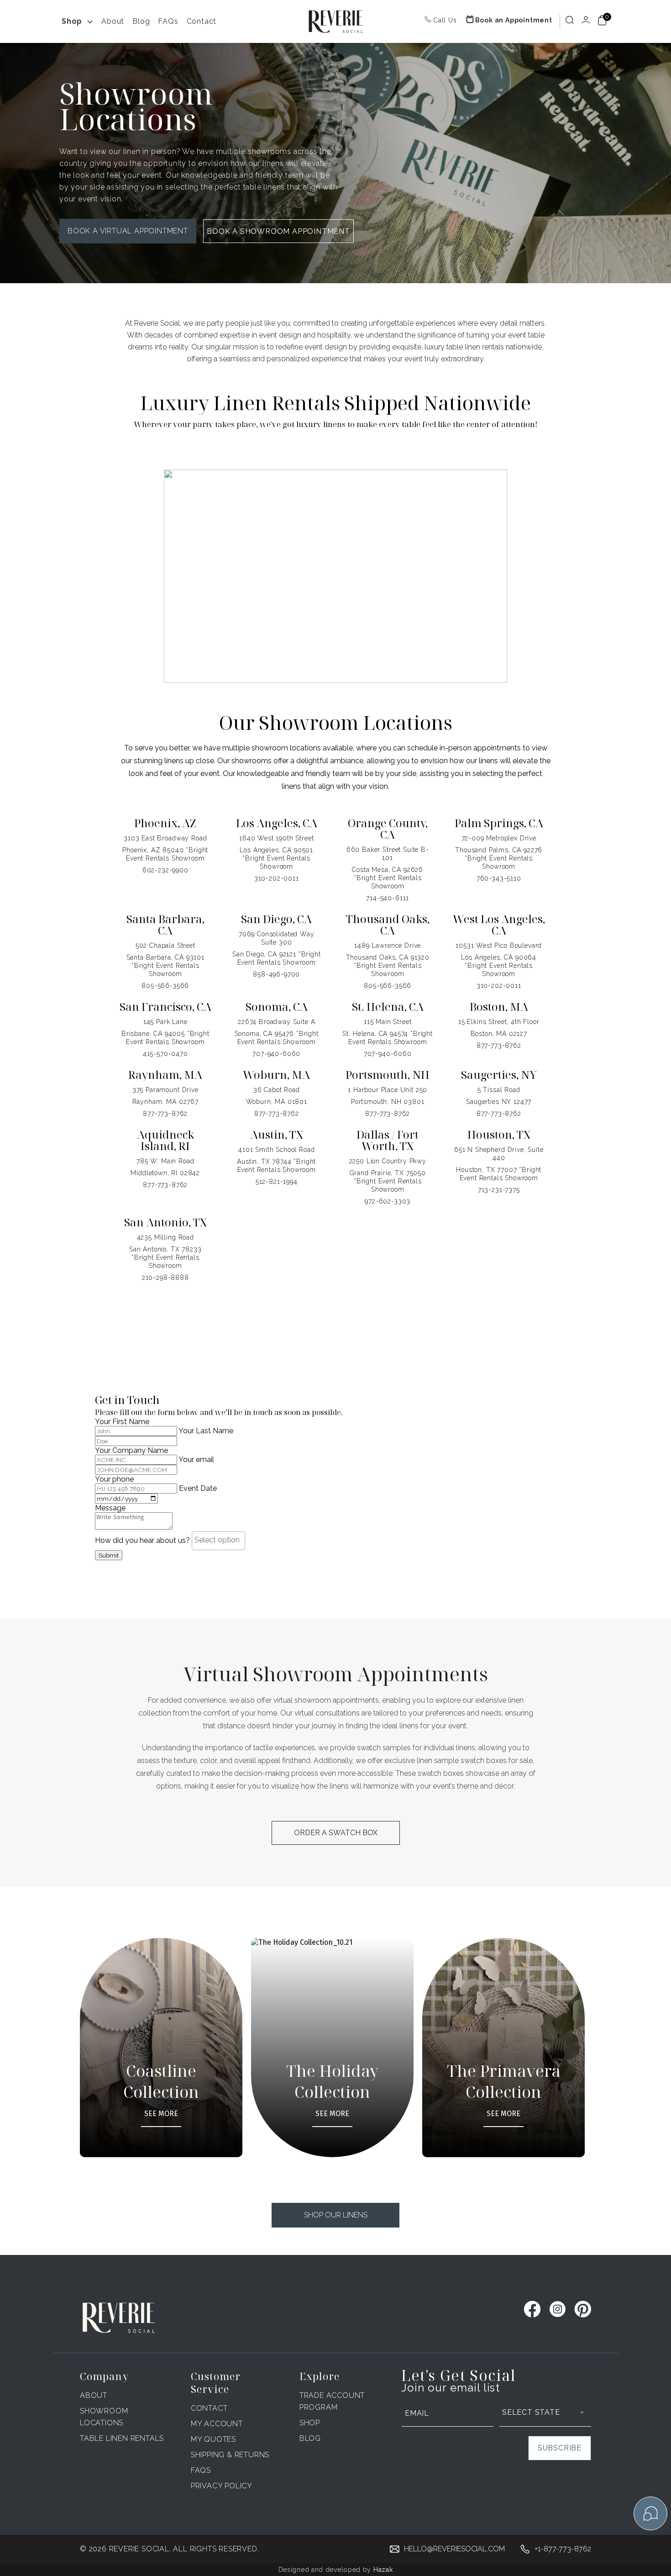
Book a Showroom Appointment (278, 231)
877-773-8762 (499, 1045)
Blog (141, 21)
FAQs (168, 21)
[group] (170, 2048)
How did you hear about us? (143, 1540)
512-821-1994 (277, 1182)
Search (570, 20)
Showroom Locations (104, 2417)
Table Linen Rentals (122, 2438)
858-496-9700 (276, 974)
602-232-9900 (165, 870)
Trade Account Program (332, 2401)
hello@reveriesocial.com (454, 2549)
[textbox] (221, 1540)
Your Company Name (131, 1450)
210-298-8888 (165, 1277)
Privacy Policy (222, 2486)
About (113, 21)
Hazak (383, 2570)
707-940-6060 (276, 1054)
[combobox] (218, 1541)
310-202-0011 (277, 878)
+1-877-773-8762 (563, 2549)
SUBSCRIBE (560, 2448)
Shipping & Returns (230, 2455)
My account (217, 2424)
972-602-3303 (388, 1201)
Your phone (114, 1479)
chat (650, 2513)
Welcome (586, 21)
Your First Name (122, 1422)
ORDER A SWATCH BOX (336, 1833)
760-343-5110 (499, 878)
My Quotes (213, 2439)
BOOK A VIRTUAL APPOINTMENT (128, 231)
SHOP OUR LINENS (336, 2215)
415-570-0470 (165, 1054)
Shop (72, 21)
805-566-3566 (165, 986)
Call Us (445, 20)
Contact (202, 21)
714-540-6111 (388, 898)
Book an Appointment (514, 20)
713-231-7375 (499, 1190)
